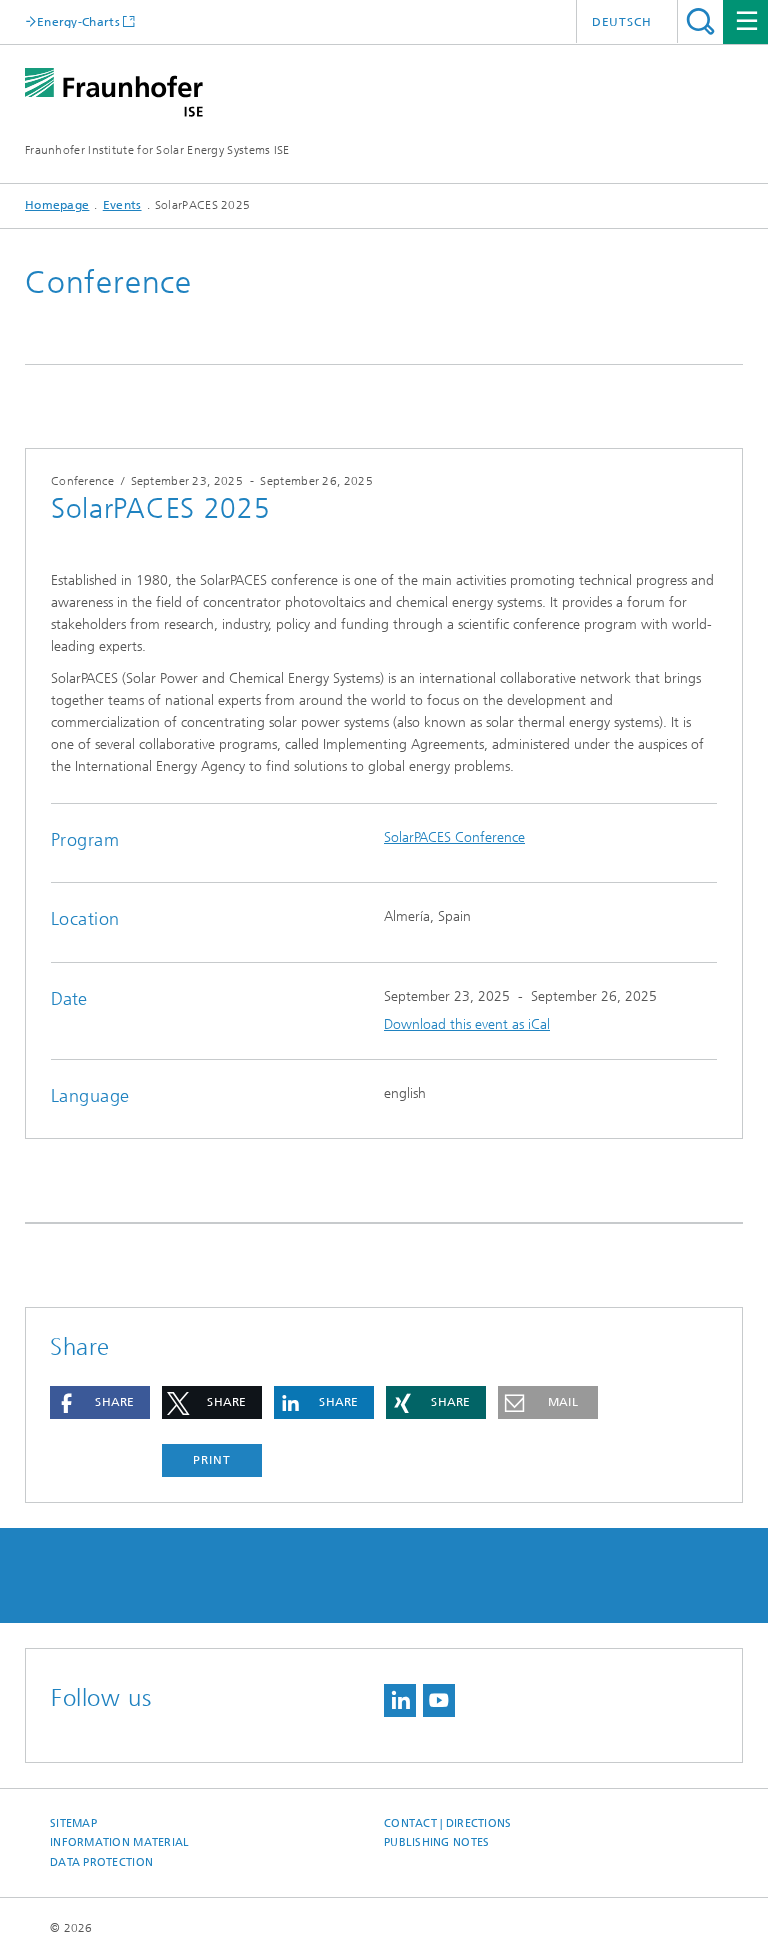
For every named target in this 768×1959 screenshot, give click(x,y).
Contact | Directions (448, 1823)
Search (700, 21)
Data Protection (101, 1862)
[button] (100, 1402)
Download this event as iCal (467, 1024)
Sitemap (73, 1823)
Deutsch (622, 22)
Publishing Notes (436, 1842)
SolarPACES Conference (454, 837)
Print (212, 1460)
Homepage (57, 205)
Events (122, 205)
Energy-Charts (78, 21)
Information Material (120, 1842)
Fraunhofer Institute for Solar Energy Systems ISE (157, 150)
